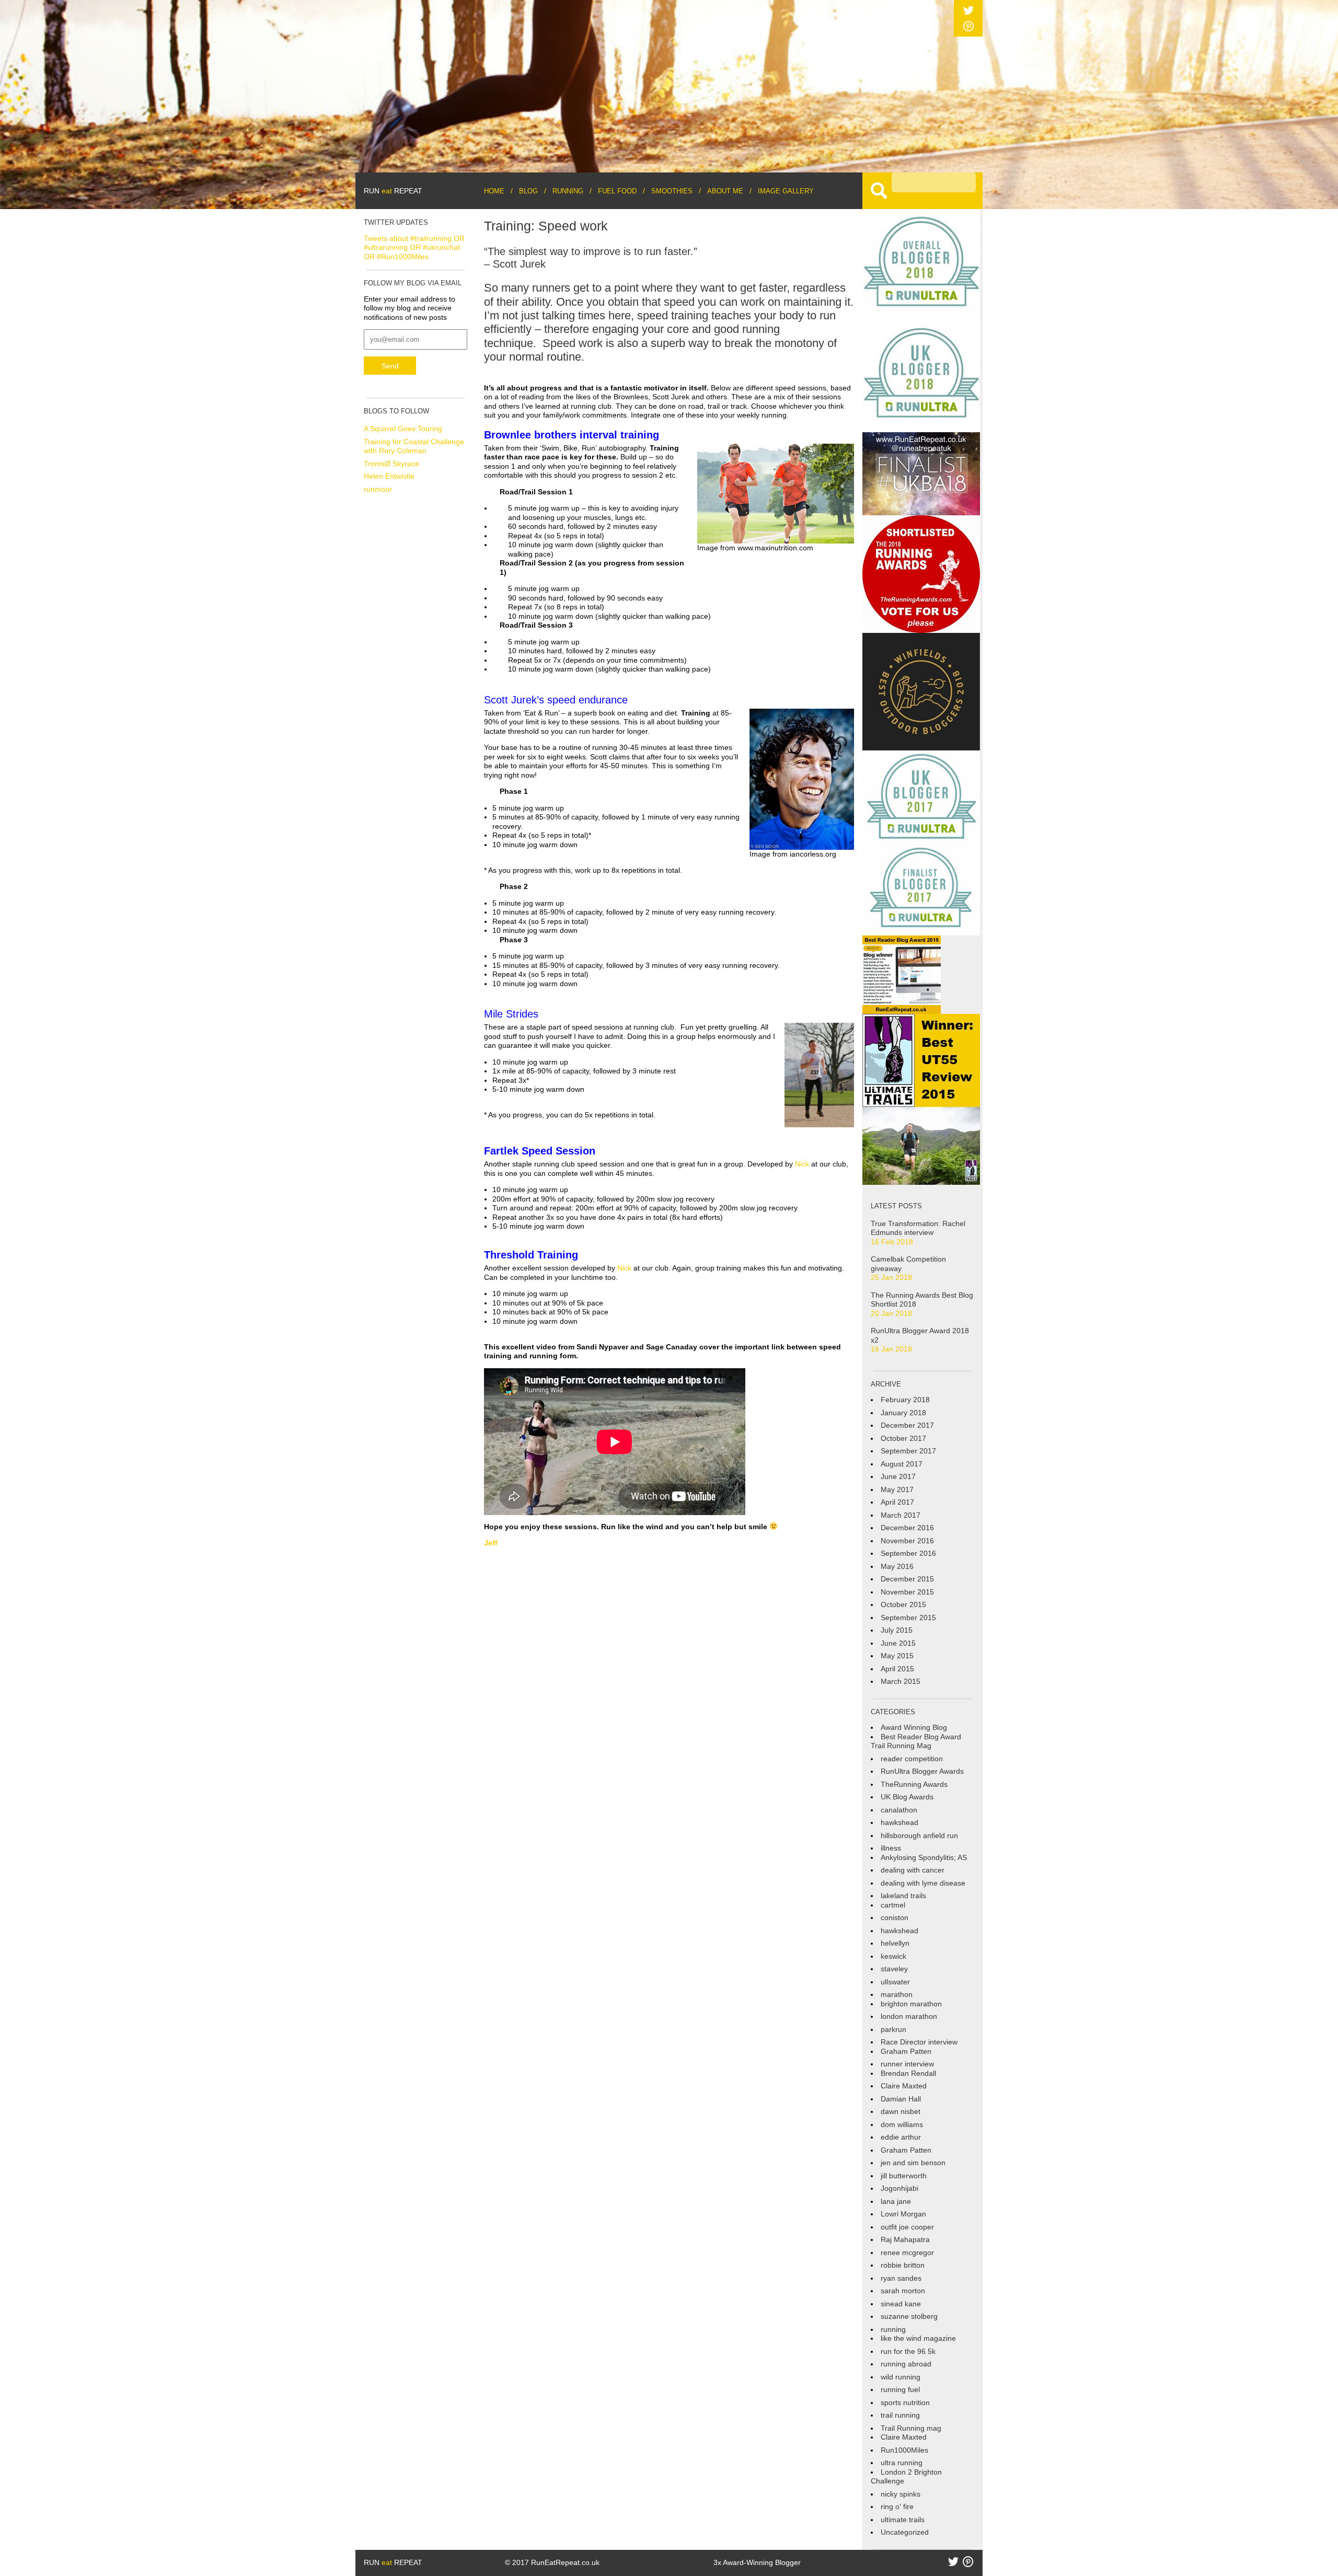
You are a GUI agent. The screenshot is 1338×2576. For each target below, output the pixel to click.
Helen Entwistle (389, 476)
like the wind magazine (918, 2338)
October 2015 (903, 1604)
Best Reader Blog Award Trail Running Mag (916, 1741)
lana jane (896, 2201)
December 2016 (907, 1528)
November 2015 (907, 1592)
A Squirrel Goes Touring (403, 429)
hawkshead (899, 1822)
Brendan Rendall (908, 2073)
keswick (893, 1956)
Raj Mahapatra (905, 2239)
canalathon (899, 1810)
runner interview (907, 2064)
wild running (901, 2377)
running (893, 2329)
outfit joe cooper (907, 2227)
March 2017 (901, 1515)
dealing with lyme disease (923, 1883)
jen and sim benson (913, 2163)
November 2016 (907, 1541)
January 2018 (903, 1413)
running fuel (900, 2389)
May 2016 (897, 1566)
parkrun (893, 2029)
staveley (894, 1969)
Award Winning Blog (914, 1727)
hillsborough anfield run (919, 1835)
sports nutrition (905, 2402)
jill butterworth (904, 2176)
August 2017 (902, 1464)
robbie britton (903, 2265)
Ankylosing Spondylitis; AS (924, 1857)
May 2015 (897, 1656)
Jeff (491, 1543)
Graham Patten (906, 2051)
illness (891, 1848)
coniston (895, 1917)
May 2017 (897, 1489)
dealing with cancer (913, 1870)
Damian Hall (901, 2099)
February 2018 (905, 1400)
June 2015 (898, 1643)
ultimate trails (903, 2520)
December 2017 (907, 1425)
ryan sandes (901, 2278)
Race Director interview (919, 2042)
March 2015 (901, 1681)
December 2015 (907, 1579)
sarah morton (903, 2291)
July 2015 (897, 1630)
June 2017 (898, 1476)
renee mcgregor (907, 2252)
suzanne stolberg (909, 2316)
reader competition (912, 1759)
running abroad (906, 2364)
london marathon (909, 2016)
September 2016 (908, 1553)
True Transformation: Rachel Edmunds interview (918, 1228)
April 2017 (897, 1502)
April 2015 (897, 1669)
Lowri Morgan (903, 2214)
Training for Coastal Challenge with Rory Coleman (414, 446)
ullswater (895, 1982)
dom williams (902, 2124)
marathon (897, 1994)
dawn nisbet (901, 2111)
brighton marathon (911, 2004)
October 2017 (903, 1438)
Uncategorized (905, 2532)
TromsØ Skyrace (391, 464)
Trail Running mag (911, 2428)
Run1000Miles (904, 2450)
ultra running (902, 2463)
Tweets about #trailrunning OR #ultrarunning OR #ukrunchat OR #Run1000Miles (414, 247)
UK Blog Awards (907, 1797)
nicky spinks (901, 2494)
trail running (900, 2415)
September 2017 (908, 1451)
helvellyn (895, 1943)
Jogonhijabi (899, 2188)
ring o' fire (897, 2506)
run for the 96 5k (908, 2351)
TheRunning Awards (914, 1784)
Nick (802, 1164)
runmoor (378, 489)
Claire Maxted (904, 2086)
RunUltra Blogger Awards (922, 1771)
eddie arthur (901, 2137)
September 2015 (908, 1618)
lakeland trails (903, 1896)
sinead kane (901, 2304)
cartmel (893, 1905)
